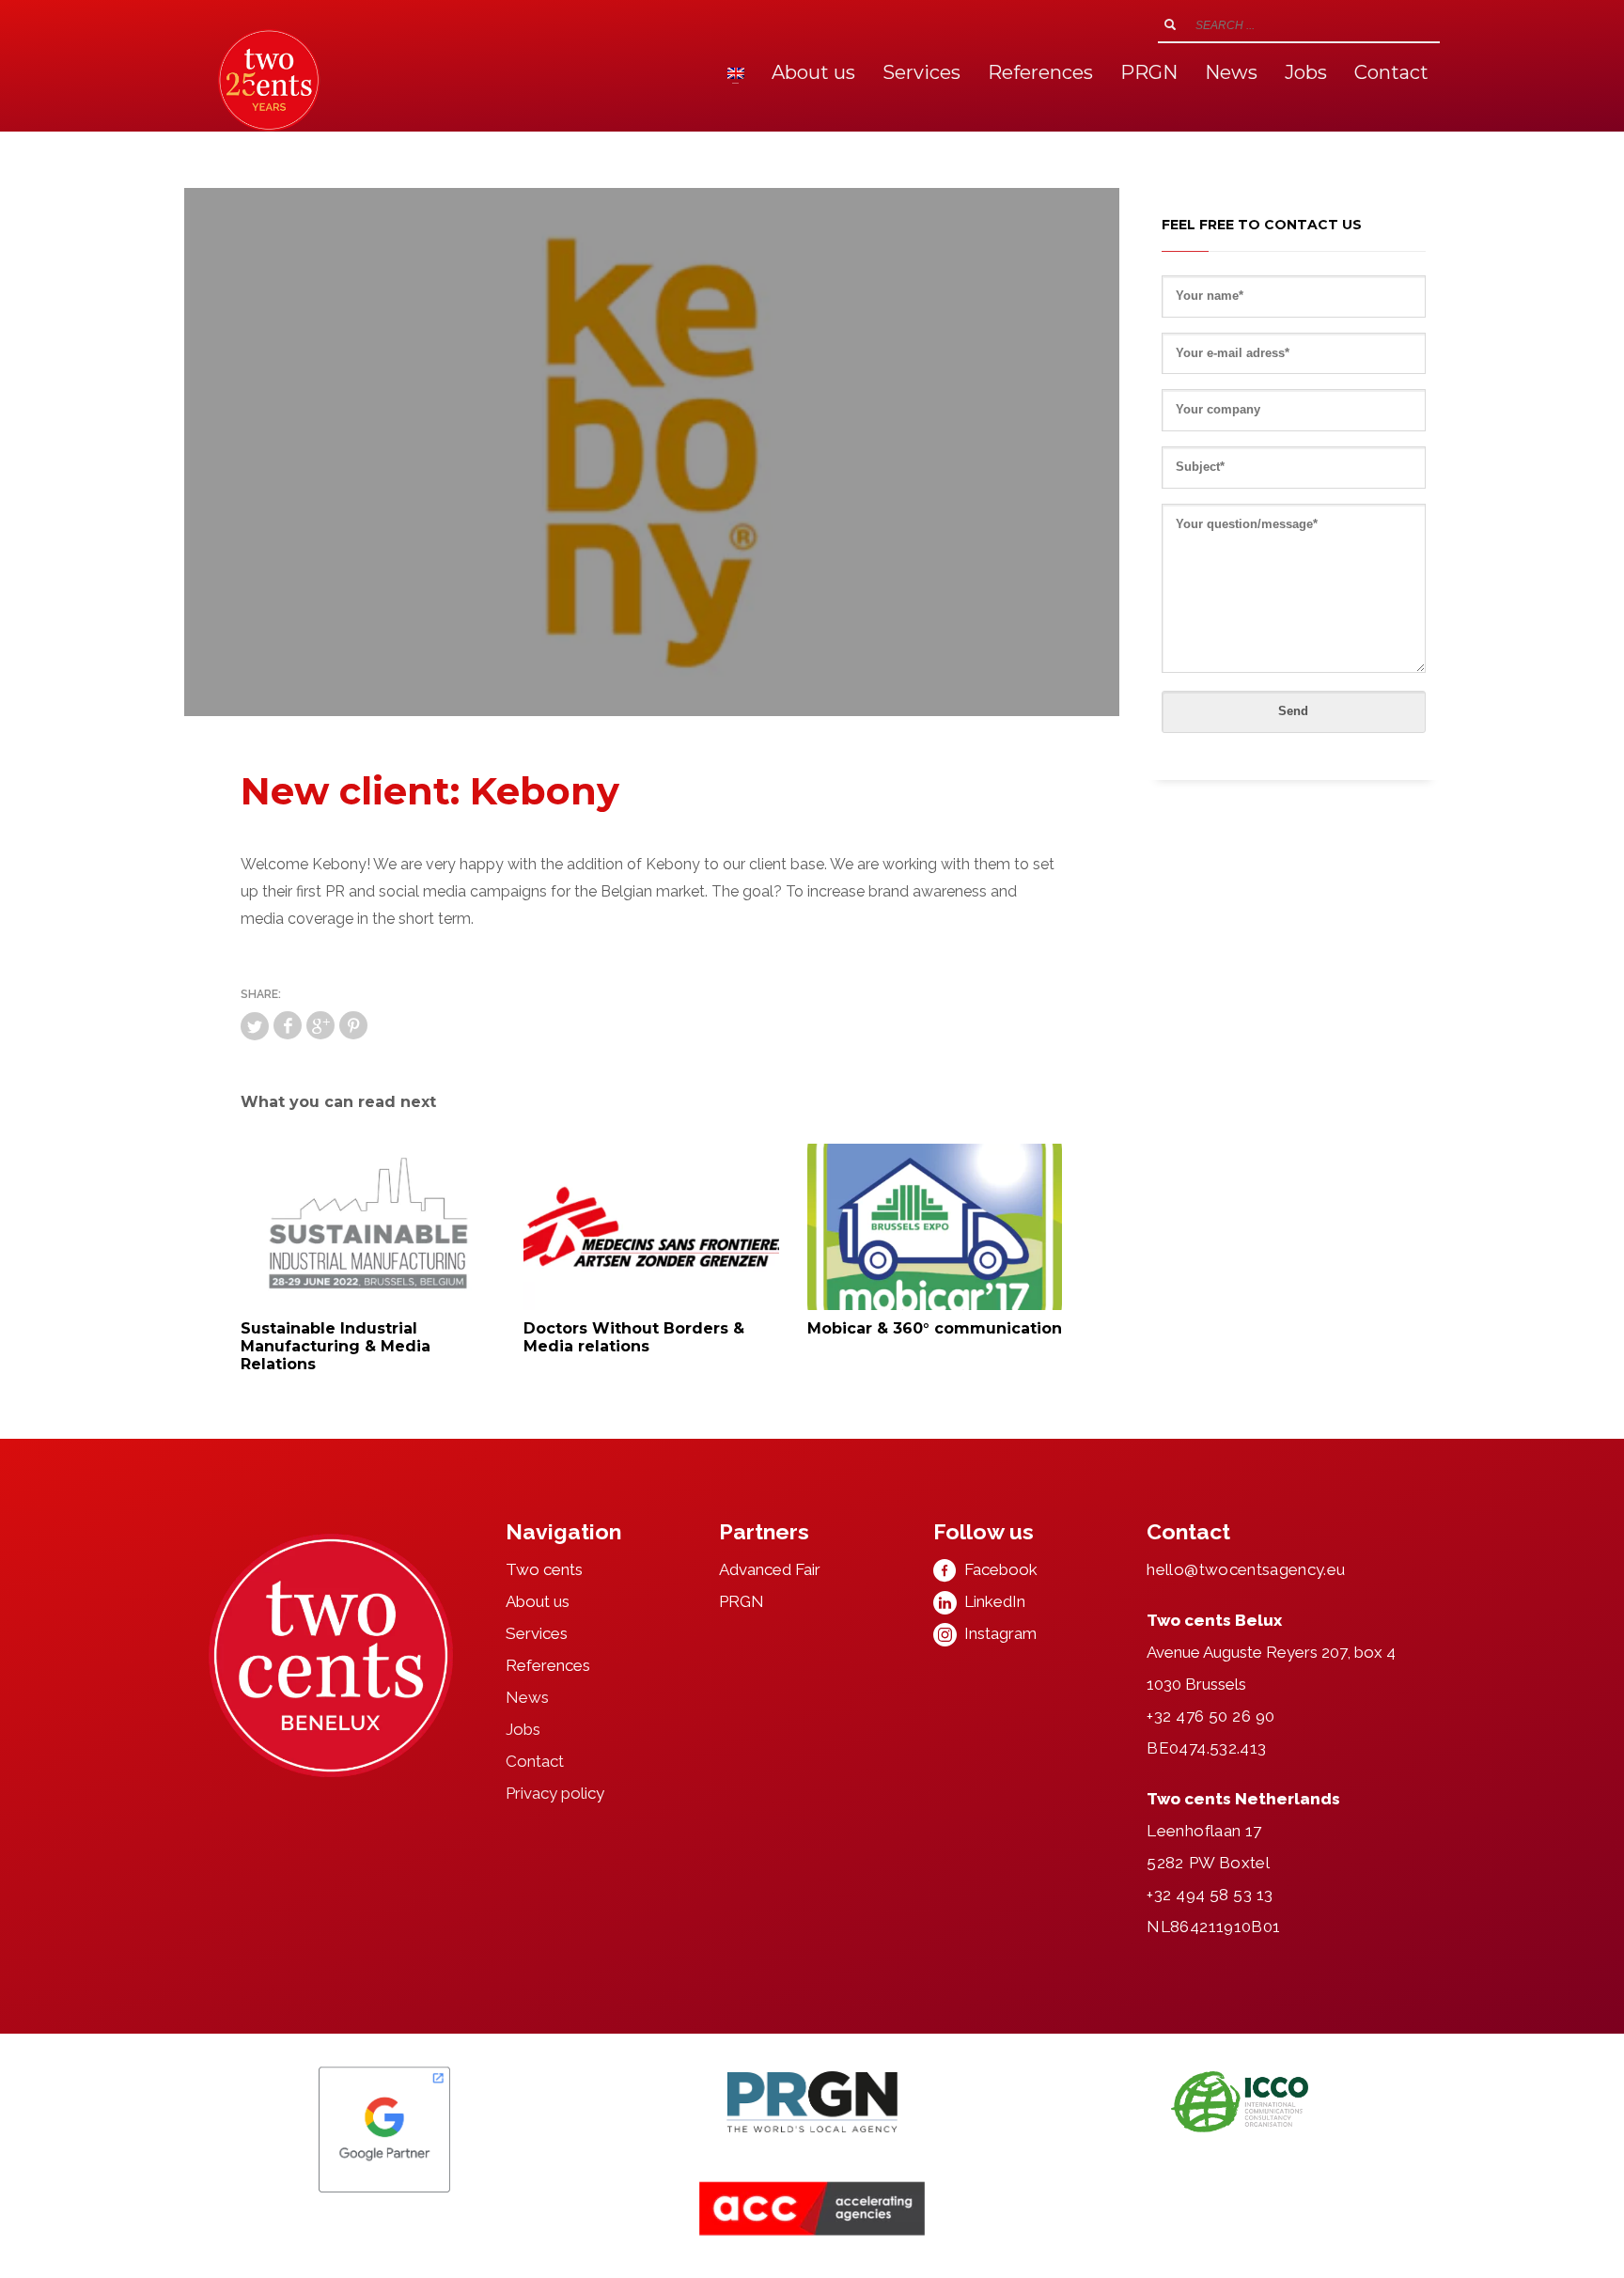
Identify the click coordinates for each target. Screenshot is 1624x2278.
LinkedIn (991, 1601)
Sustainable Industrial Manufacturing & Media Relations (336, 1346)
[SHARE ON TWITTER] (255, 1026)
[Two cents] (331, 1656)
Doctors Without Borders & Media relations (634, 1337)
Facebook (997, 1569)
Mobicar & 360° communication (935, 1328)
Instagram (997, 1633)
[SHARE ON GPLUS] (320, 1025)
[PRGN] (812, 2102)
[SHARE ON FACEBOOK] (288, 1025)
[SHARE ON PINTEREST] (353, 1025)
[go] (1170, 24)
